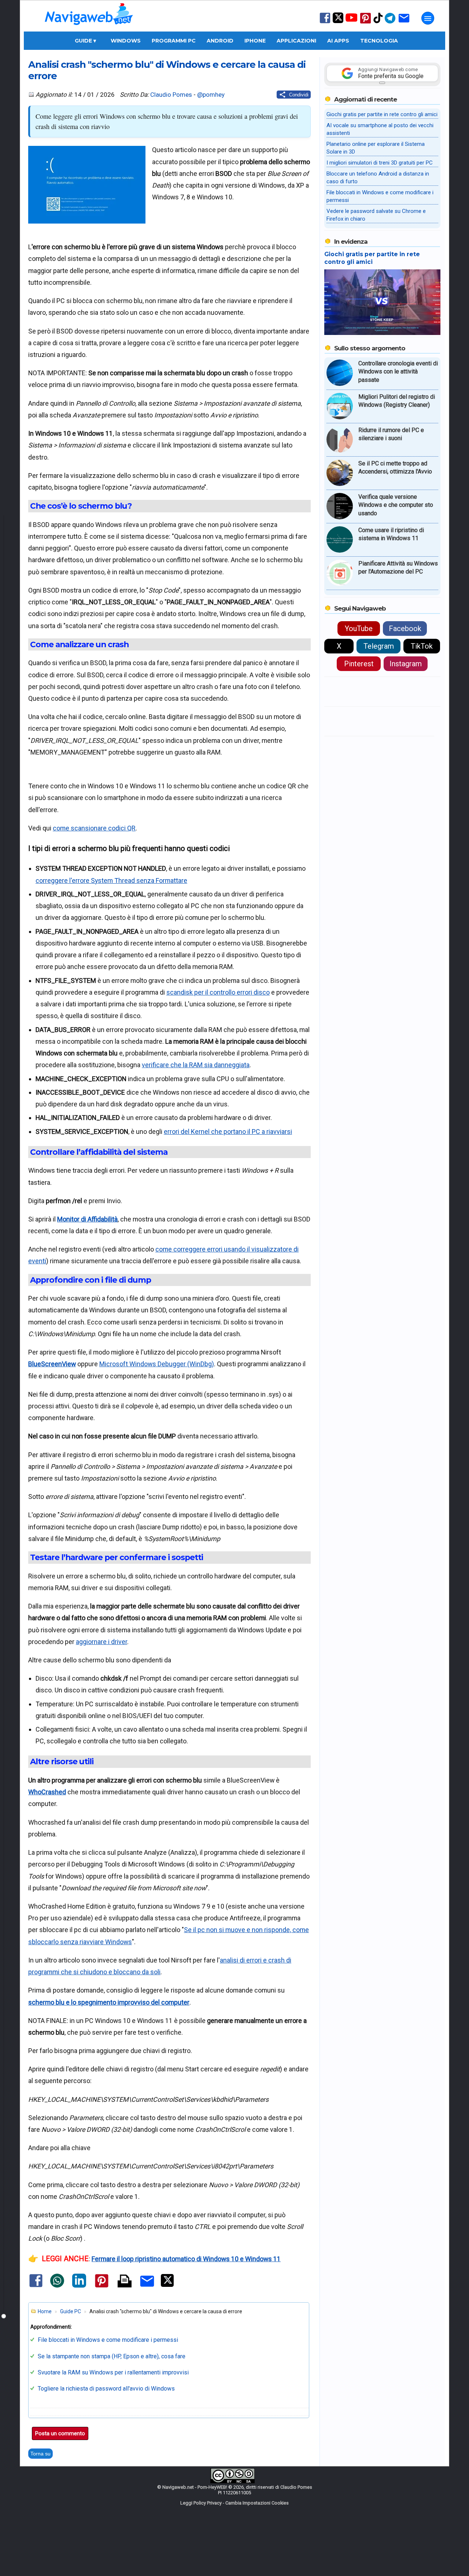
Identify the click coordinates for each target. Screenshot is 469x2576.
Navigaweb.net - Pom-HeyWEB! (195, 2487)
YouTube (359, 629)
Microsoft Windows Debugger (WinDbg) (157, 1364)
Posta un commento (60, 2433)
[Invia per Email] (147, 2288)
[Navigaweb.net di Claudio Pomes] (88, 28)
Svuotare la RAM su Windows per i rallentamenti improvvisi (113, 2372)
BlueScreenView (52, 1364)
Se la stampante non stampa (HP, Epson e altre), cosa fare (112, 2356)
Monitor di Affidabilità (87, 1219)
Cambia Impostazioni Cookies (257, 2503)
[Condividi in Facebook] (36, 2287)
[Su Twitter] (338, 21)
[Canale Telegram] (390, 23)
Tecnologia (379, 41)
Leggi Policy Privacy (201, 2503)
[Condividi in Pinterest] (102, 2287)
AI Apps (338, 41)
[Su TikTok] (378, 23)
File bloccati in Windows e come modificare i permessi (108, 2340)
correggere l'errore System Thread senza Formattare (111, 880)
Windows (126, 41)
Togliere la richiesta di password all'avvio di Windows (106, 2389)
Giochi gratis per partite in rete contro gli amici (382, 114)
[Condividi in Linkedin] (79, 2286)
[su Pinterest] (365, 23)
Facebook (405, 629)
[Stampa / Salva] (125, 2282)
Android (220, 41)
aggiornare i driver (101, 1642)
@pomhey (211, 95)
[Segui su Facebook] (325, 23)
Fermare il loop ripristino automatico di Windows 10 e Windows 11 (186, 2259)
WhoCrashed (47, 1792)
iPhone (255, 41)
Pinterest (359, 664)
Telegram (379, 646)
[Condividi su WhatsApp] (57, 2286)
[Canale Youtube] (351, 20)
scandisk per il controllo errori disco (218, 992)
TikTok (422, 646)
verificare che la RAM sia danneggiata (196, 1065)
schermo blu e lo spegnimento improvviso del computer (109, 2002)
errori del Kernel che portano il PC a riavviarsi (228, 1132)
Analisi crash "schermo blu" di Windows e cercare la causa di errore (167, 70)
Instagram (406, 664)
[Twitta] (167, 2285)
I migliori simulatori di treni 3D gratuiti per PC (380, 163)
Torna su (40, 2454)
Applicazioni (296, 41)
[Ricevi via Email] (404, 23)
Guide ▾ (85, 41)
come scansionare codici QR (94, 828)
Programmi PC (174, 41)
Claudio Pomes (171, 95)
